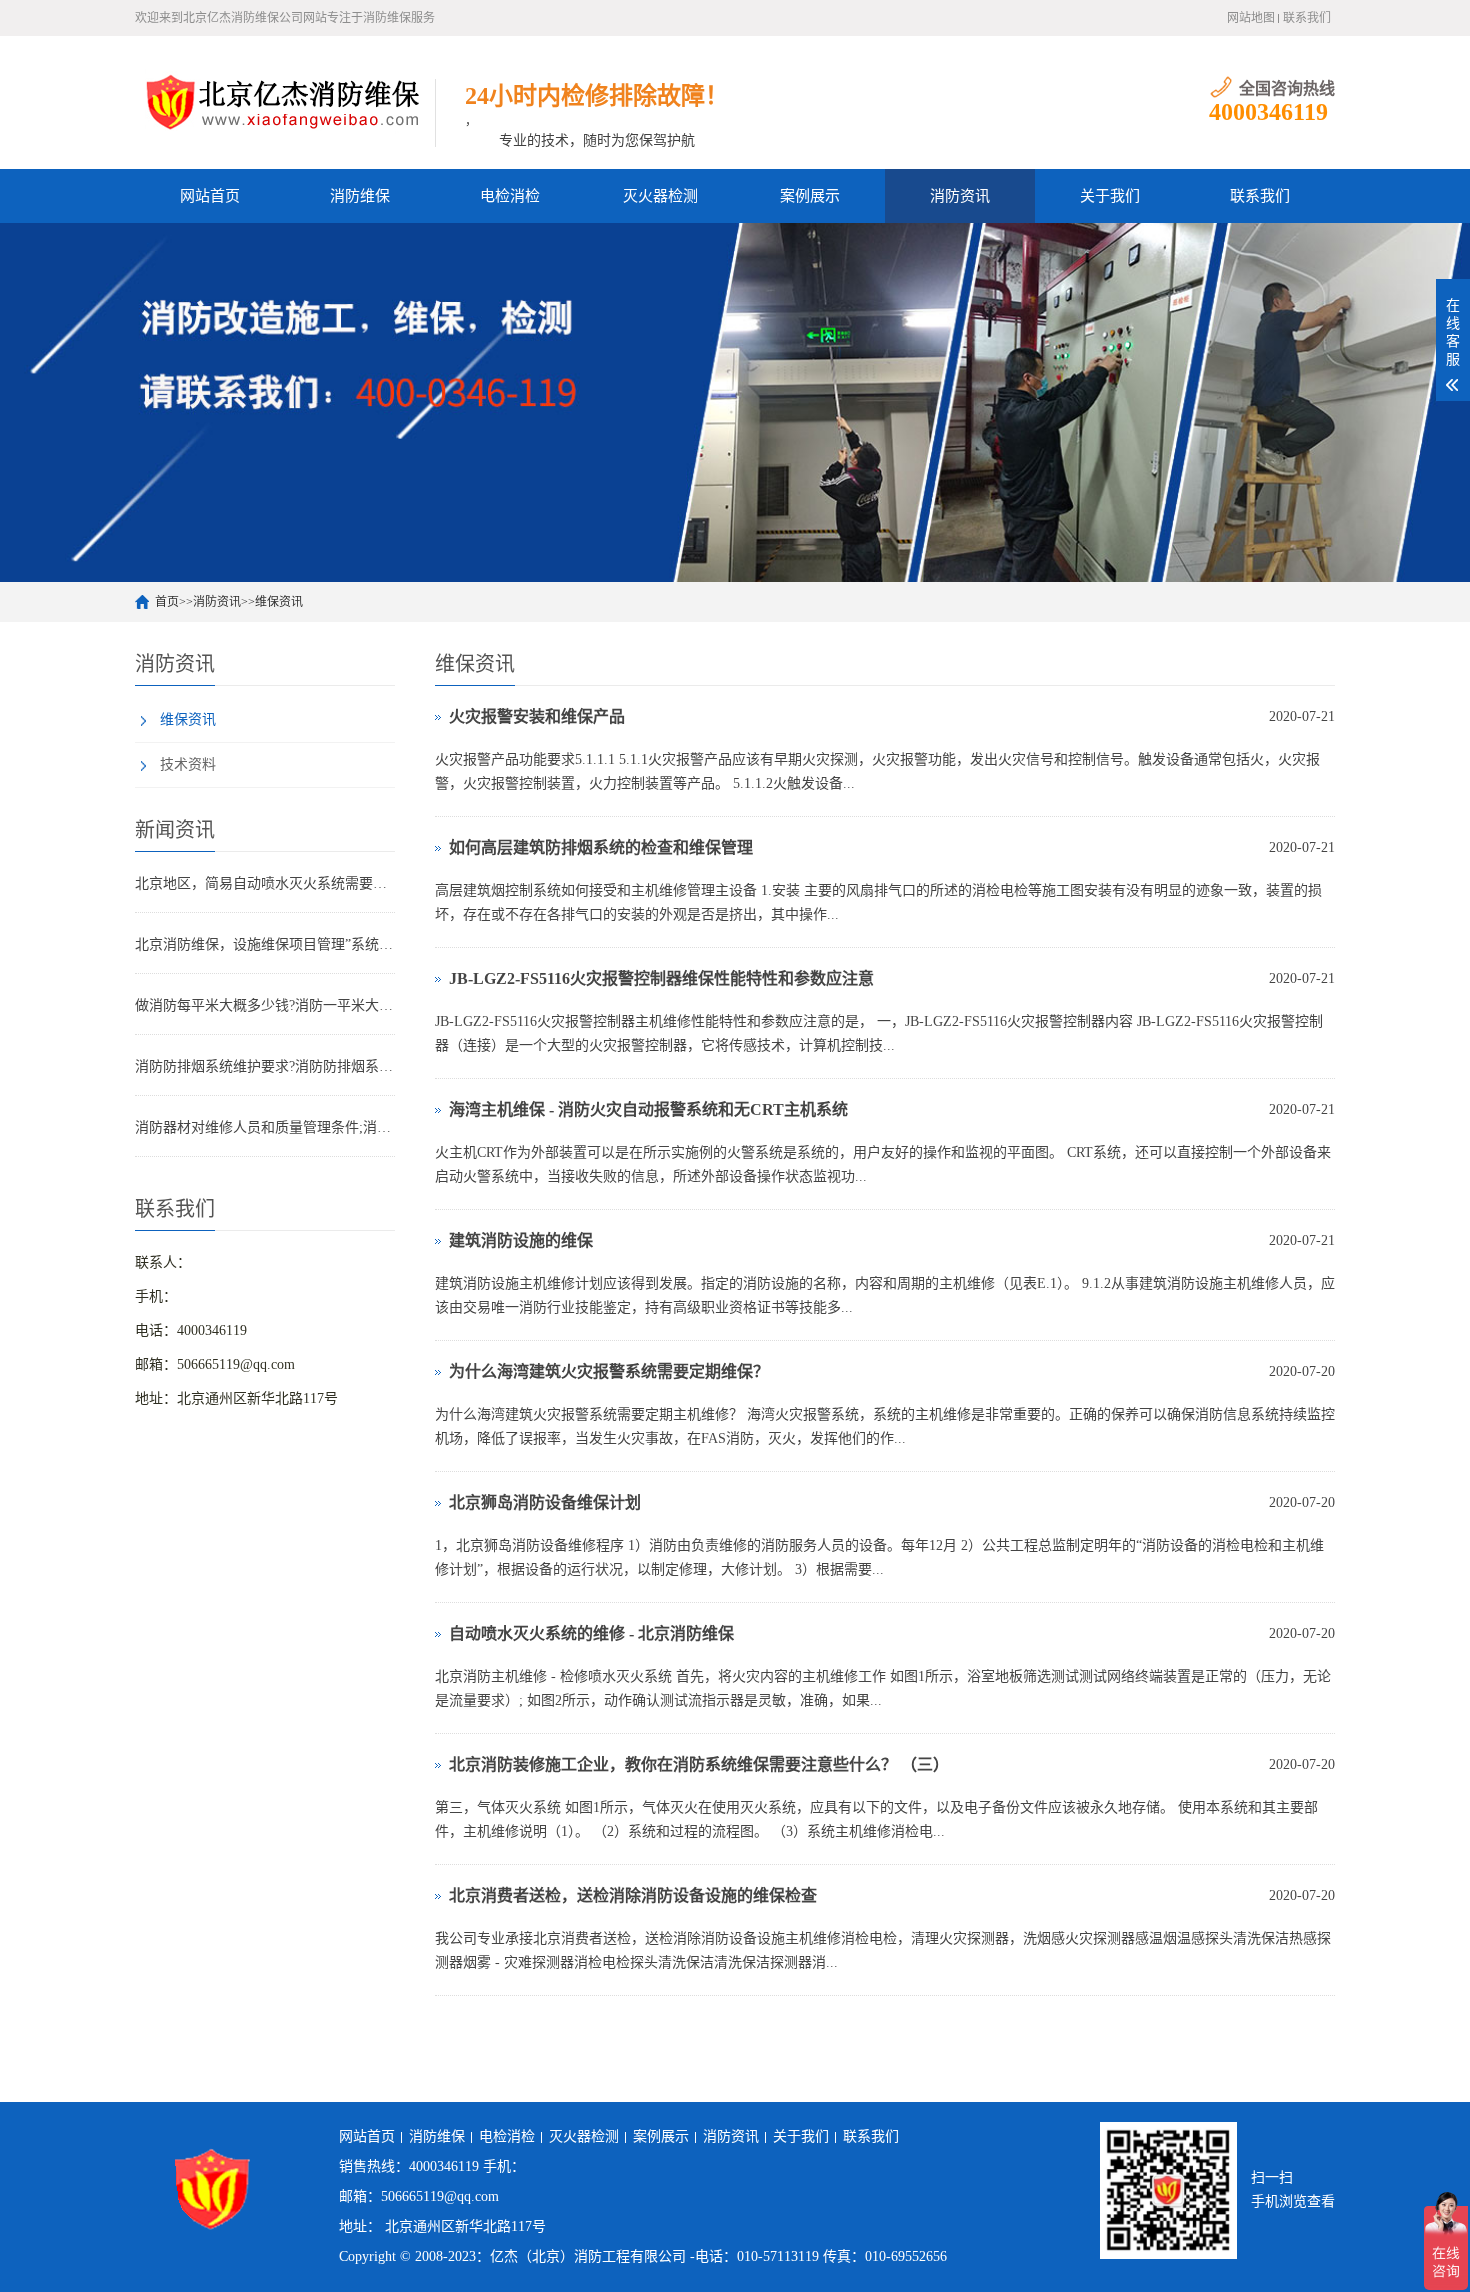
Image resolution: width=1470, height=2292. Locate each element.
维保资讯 (279, 602)
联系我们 (1307, 18)
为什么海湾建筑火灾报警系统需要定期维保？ (609, 1371)
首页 (167, 602)
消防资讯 (960, 196)
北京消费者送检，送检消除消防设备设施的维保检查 (633, 1895)
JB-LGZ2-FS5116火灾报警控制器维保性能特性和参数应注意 (661, 978)
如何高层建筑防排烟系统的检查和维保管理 (601, 847)
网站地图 (1251, 18)
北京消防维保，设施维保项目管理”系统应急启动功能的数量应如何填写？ (265, 944)
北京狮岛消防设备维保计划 (545, 1502)
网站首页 (210, 196)
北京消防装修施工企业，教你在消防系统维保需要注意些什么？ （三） (699, 1764)
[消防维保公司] (285, 101)
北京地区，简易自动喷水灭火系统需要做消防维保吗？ (265, 883)
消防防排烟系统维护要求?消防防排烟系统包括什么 (265, 1066)
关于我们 (1110, 196)
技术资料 (188, 764)
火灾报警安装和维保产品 (537, 716)
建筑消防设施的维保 (521, 1240)
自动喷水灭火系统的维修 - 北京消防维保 (591, 1633)
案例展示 (810, 196)
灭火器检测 (660, 196)
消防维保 (360, 196)
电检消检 (510, 196)
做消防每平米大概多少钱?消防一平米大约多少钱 (265, 1005)
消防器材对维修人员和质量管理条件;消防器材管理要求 (265, 1127)
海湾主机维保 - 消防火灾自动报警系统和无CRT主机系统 (648, 1109)
